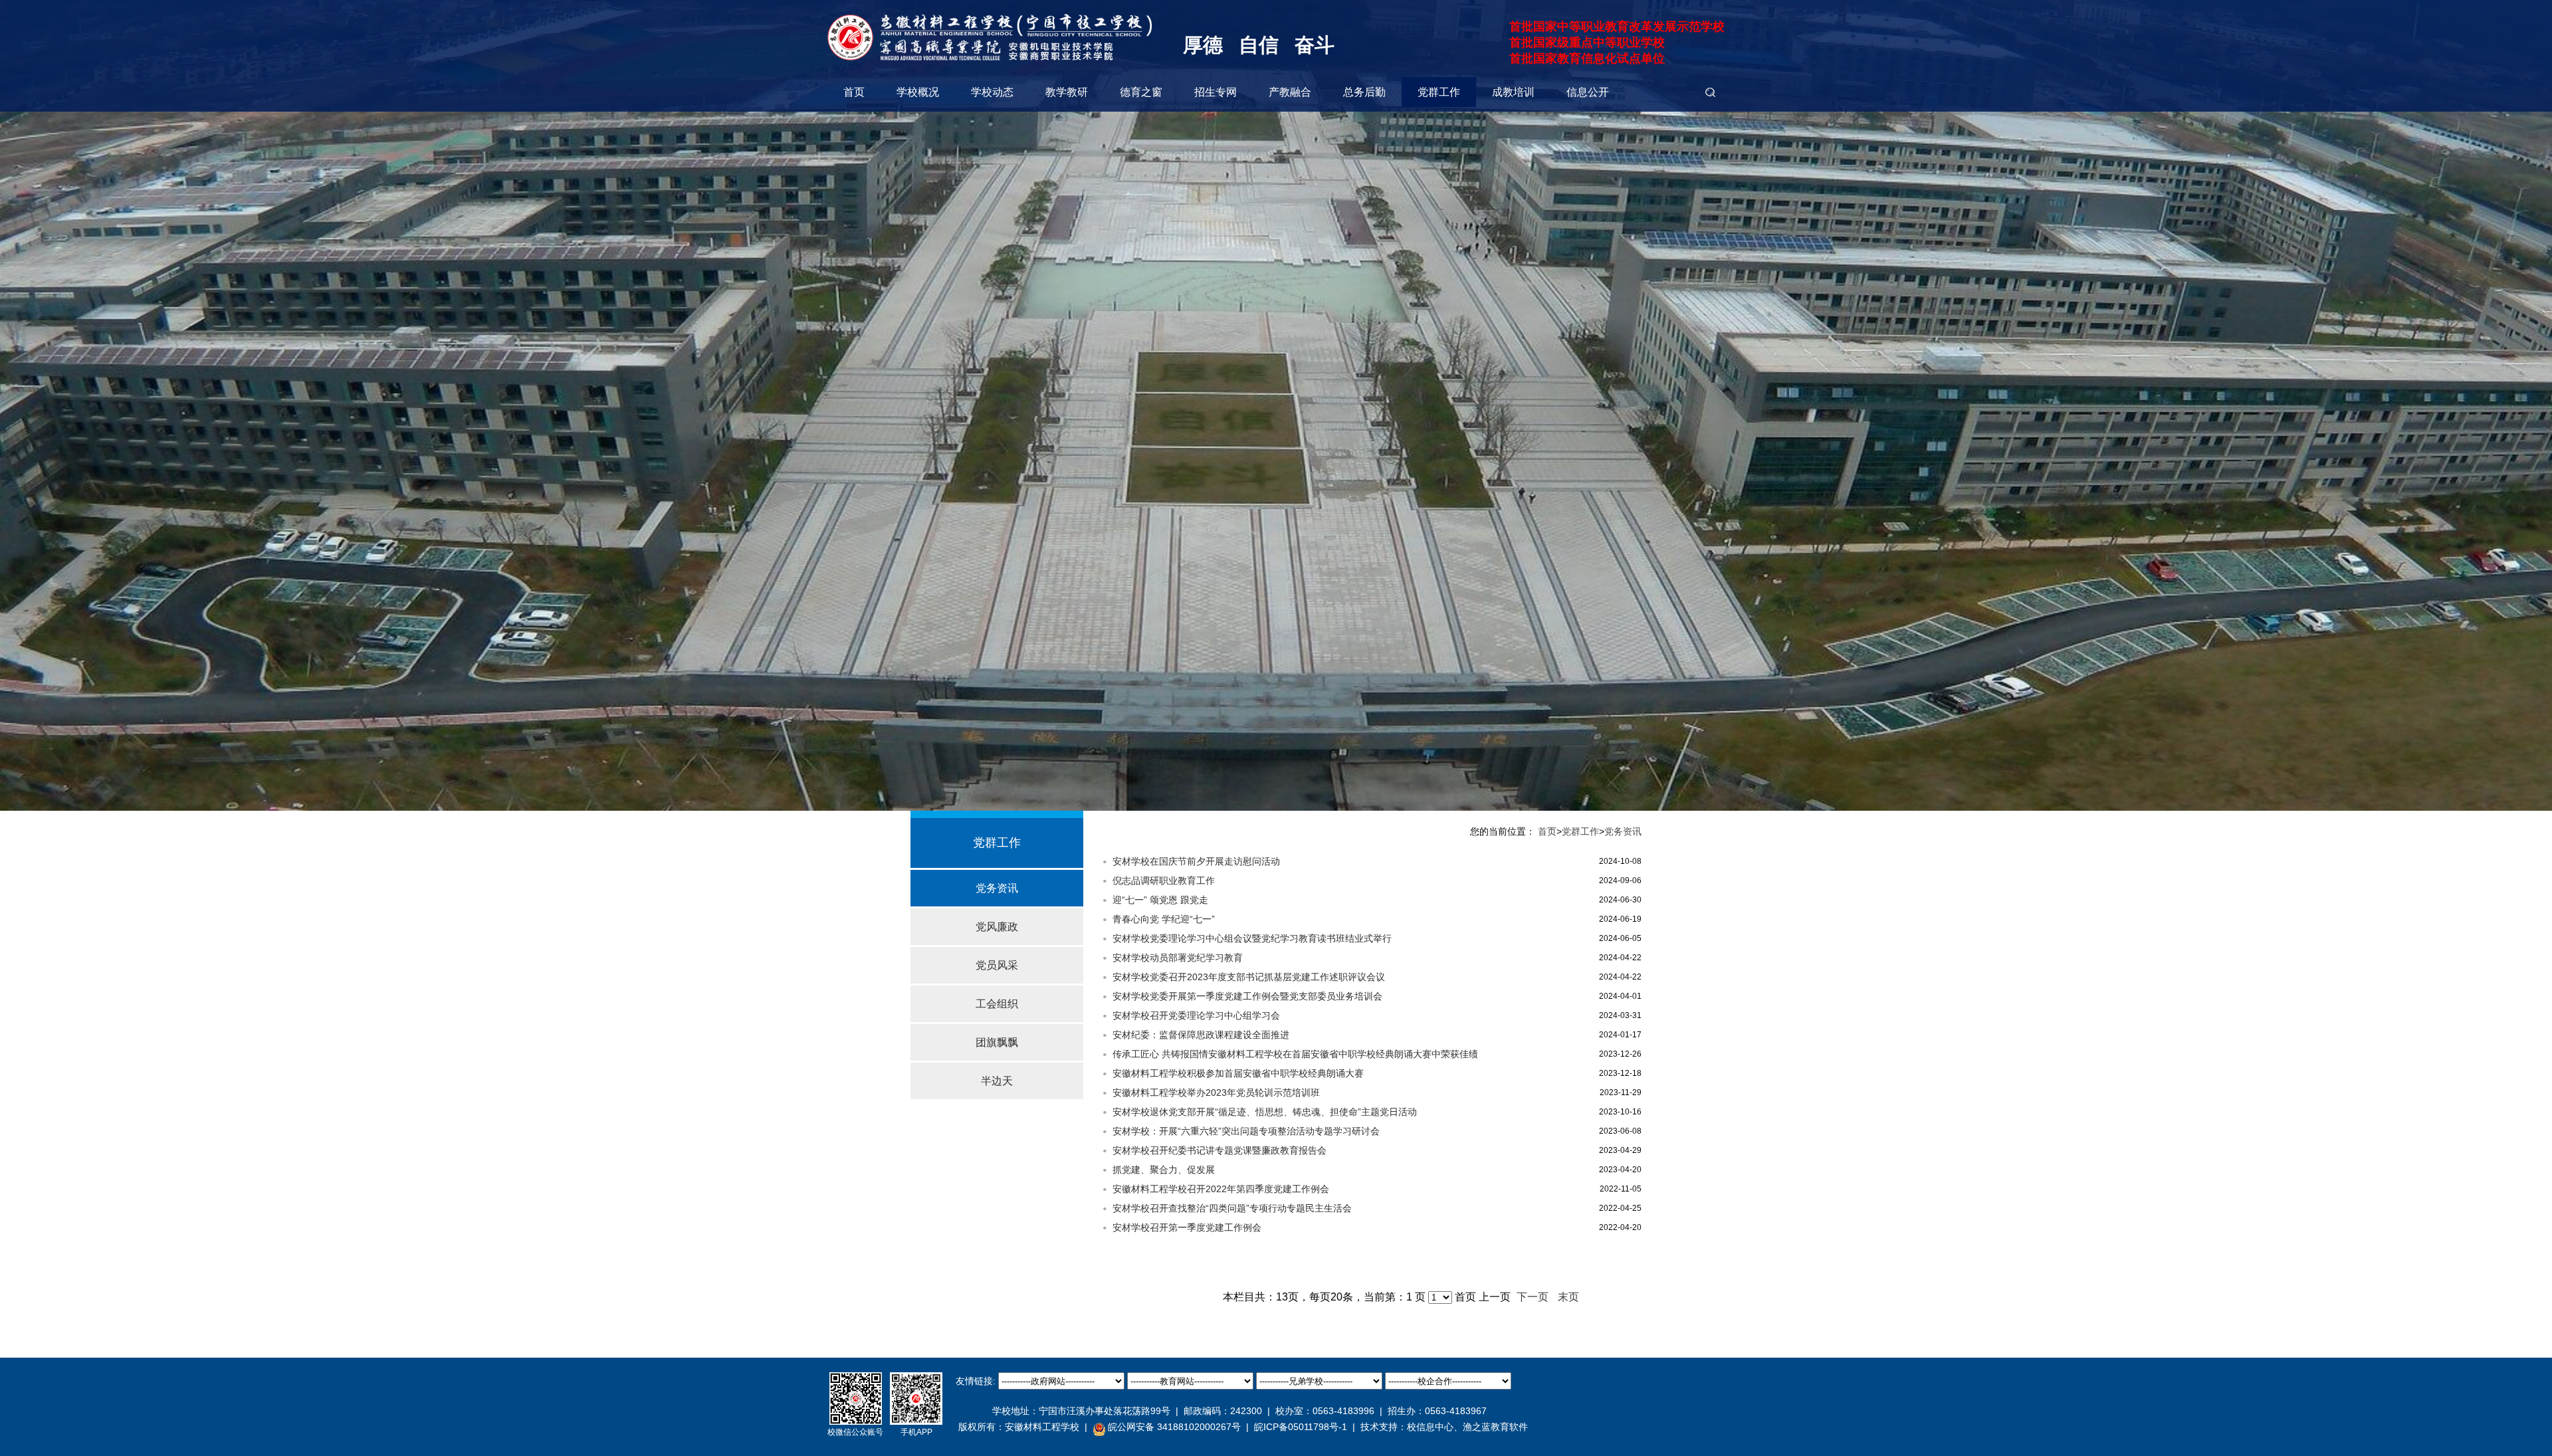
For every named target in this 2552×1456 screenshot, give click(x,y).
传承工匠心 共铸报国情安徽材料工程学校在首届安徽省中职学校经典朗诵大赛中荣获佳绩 (1295, 1054)
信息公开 (1588, 92)
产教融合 (1290, 92)
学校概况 (918, 92)
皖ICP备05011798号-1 (1301, 1427)
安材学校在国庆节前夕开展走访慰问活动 (1196, 861)
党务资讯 (997, 888)
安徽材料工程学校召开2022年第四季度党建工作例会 (1221, 1189)
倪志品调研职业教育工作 (1164, 881)
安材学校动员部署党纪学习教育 (1178, 958)
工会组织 (997, 1004)
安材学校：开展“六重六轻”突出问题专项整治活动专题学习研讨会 (1246, 1131)
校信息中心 (1430, 1427)
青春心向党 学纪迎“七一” (1164, 919)
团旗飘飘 (997, 1042)
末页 (1568, 1297)
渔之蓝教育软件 (1495, 1427)
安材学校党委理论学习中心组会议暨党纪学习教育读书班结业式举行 (1252, 938)
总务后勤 (1364, 92)
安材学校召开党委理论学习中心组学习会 (1196, 1015)
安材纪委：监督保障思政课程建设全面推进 (1201, 1035)
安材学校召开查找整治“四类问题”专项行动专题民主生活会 (1232, 1208)
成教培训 (1513, 92)
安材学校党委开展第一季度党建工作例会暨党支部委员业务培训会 (1247, 996)
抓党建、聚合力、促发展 (1164, 1170)
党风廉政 (997, 927)
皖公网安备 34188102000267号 (1174, 1427)
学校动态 (992, 92)
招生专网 (1216, 92)
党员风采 (997, 965)
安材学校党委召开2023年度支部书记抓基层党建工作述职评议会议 (1249, 977)
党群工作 (1439, 92)
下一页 (1533, 1297)
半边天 (997, 1081)
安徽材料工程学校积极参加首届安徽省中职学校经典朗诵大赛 (1238, 1073)
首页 (854, 92)
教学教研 (1067, 92)
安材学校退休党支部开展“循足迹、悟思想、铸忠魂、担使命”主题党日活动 (1265, 1112)
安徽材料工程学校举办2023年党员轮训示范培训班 (1216, 1092)
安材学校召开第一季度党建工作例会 (1187, 1227)
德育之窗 (1141, 92)
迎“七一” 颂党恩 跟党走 (1160, 900)
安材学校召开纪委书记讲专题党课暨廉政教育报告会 (1220, 1150)
